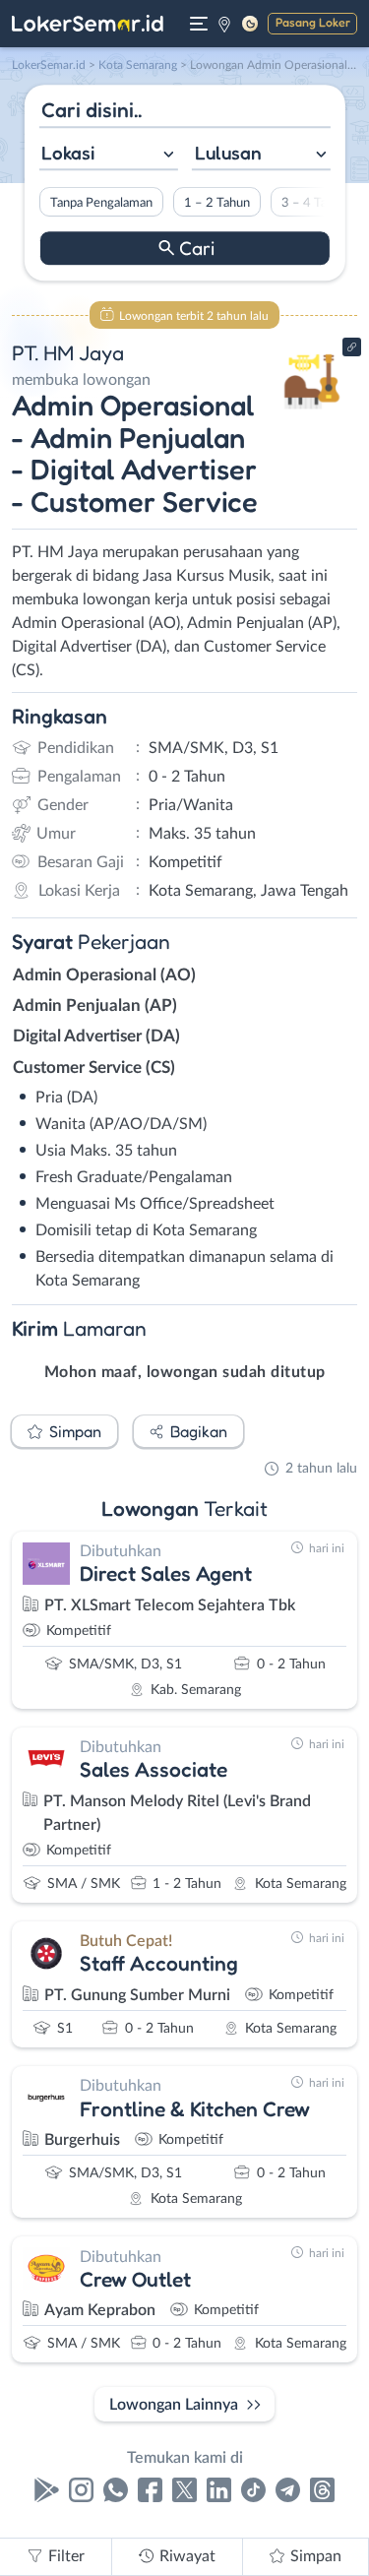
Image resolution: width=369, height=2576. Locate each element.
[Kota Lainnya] (224, 24)
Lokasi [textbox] (68, 153)
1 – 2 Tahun (216, 203)
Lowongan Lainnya (174, 2405)
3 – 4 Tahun (313, 203)
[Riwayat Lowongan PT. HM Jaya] (312, 415)
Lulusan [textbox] (228, 153)
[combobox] (108, 155)
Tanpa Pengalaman (100, 203)
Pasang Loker (313, 22)
